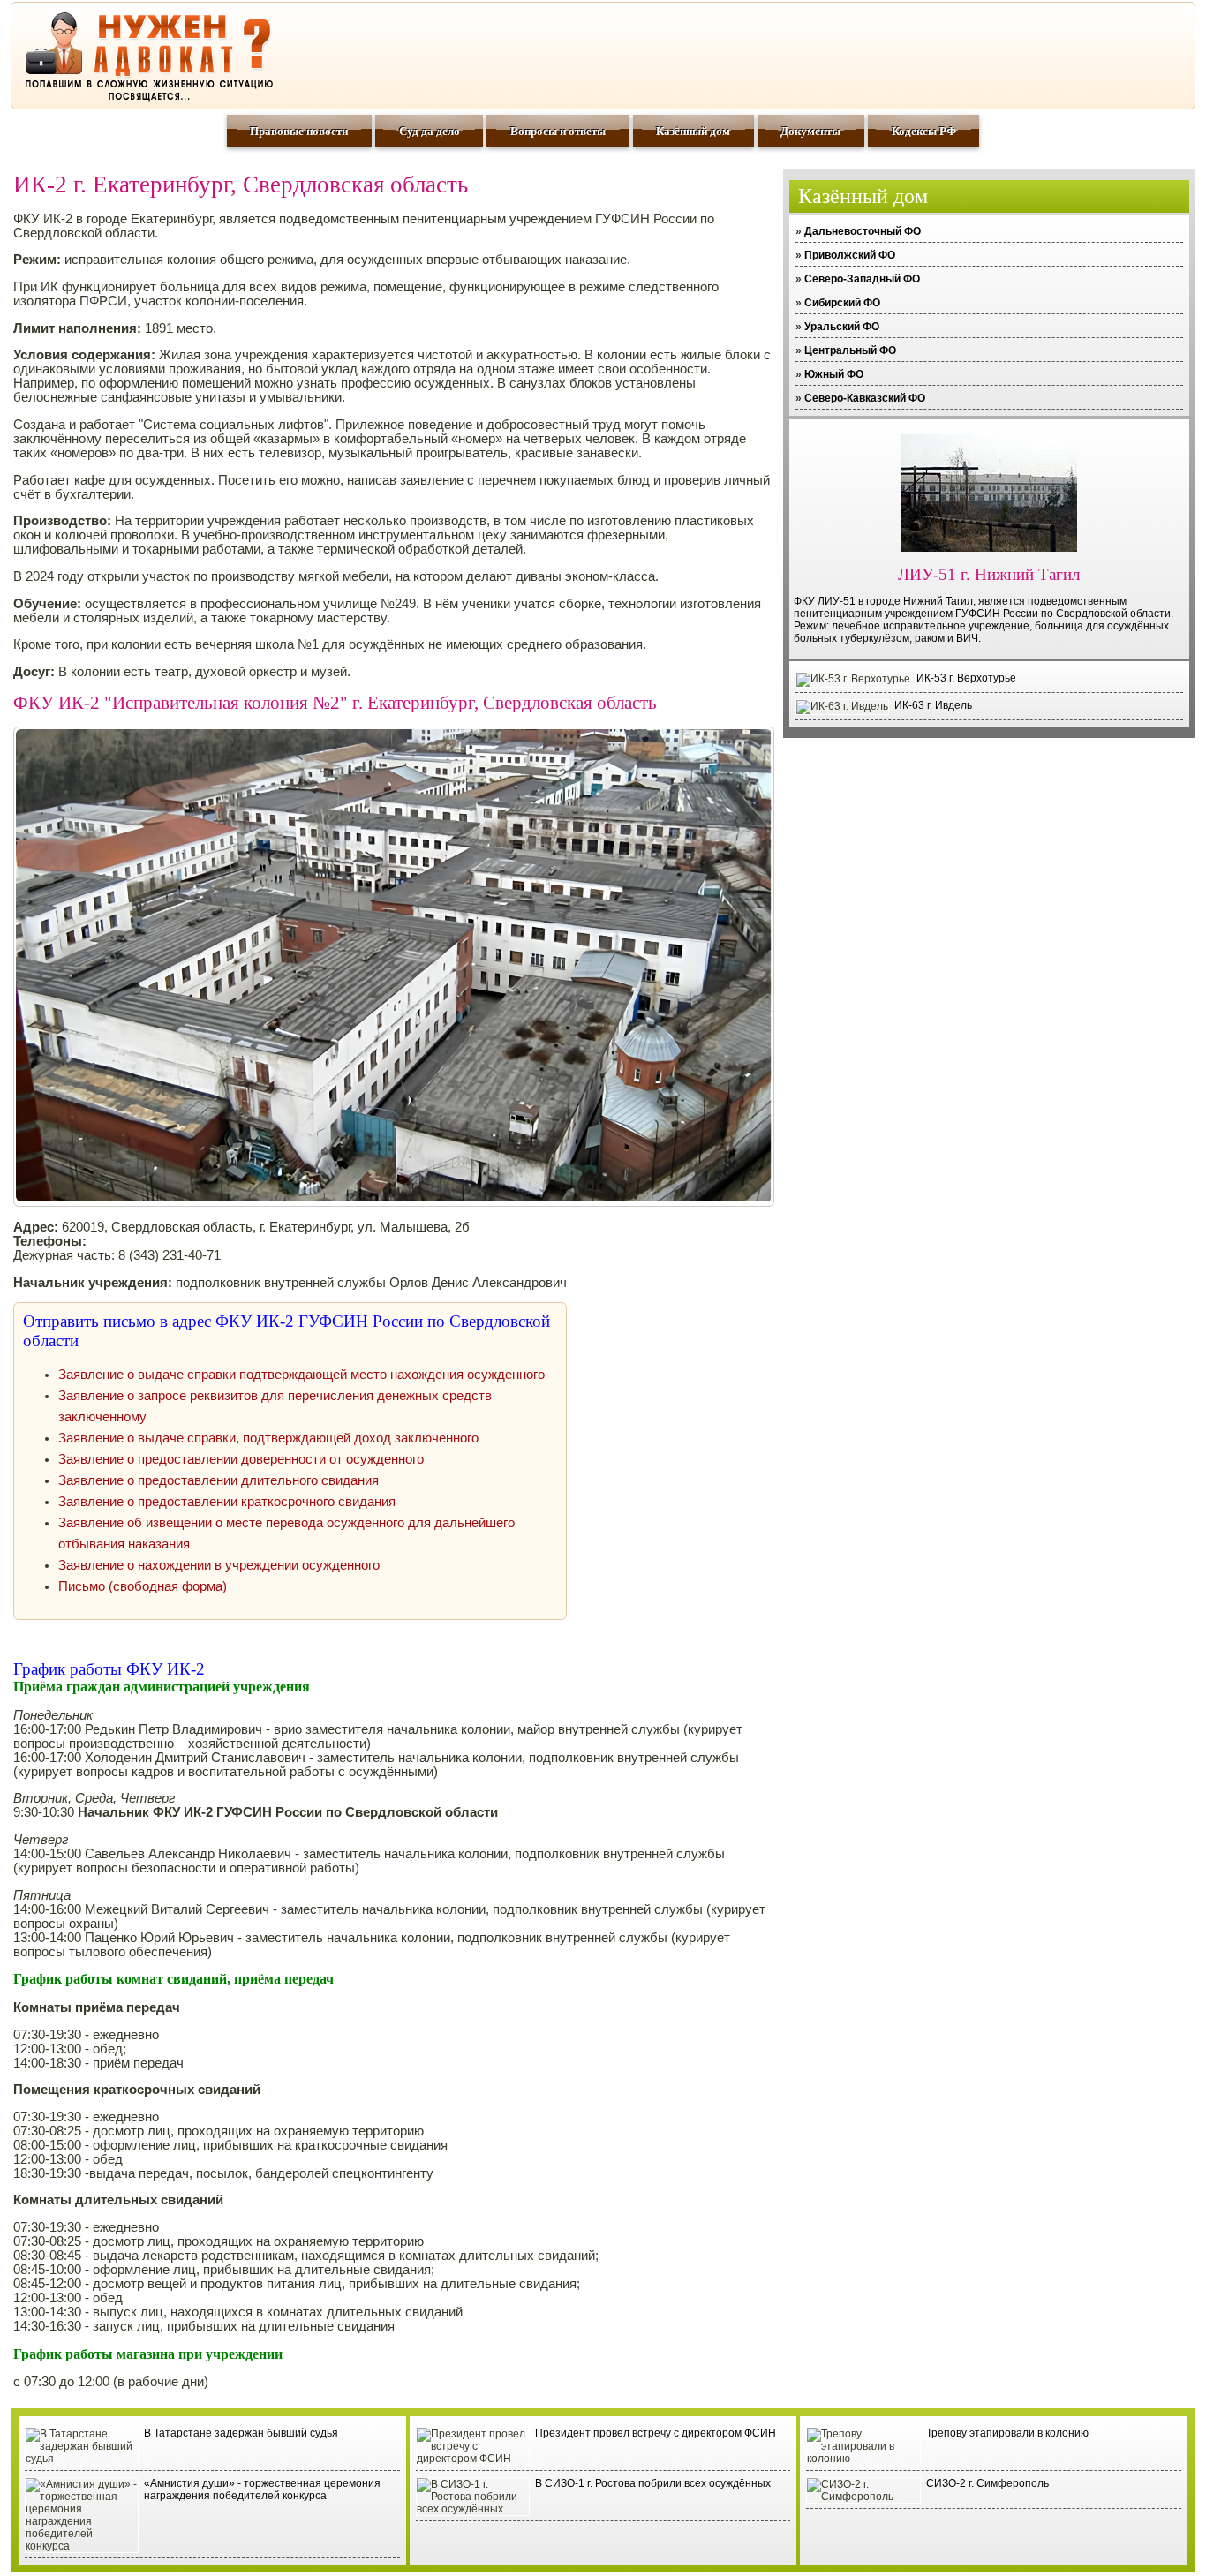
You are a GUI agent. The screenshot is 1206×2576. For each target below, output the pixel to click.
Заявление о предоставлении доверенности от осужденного (241, 1459)
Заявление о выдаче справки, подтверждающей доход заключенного (268, 1438)
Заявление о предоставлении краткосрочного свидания (227, 1502)
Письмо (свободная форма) (143, 1586)
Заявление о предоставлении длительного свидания (219, 1480)
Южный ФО (834, 374)
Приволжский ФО (850, 255)
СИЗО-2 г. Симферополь (987, 2483)
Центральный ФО (850, 350)
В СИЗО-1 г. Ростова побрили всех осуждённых (653, 2483)
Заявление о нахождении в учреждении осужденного (219, 1565)
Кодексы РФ (924, 131)
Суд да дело (430, 131)
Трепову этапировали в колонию (1007, 2433)
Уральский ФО (842, 327)
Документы (810, 131)
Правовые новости (299, 131)
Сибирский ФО (842, 303)
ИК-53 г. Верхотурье (966, 678)
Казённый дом (693, 131)
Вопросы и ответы (558, 131)
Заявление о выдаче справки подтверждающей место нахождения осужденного (301, 1375)
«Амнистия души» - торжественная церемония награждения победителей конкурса (262, 2489)
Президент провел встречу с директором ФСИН (656, 2433)
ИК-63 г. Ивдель (933, 705)
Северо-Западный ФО (862, 279)
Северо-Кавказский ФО (865, 398)
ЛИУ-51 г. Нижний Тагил (989, 574)
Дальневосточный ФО (863, 231)
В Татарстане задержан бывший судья (241, 2433)
